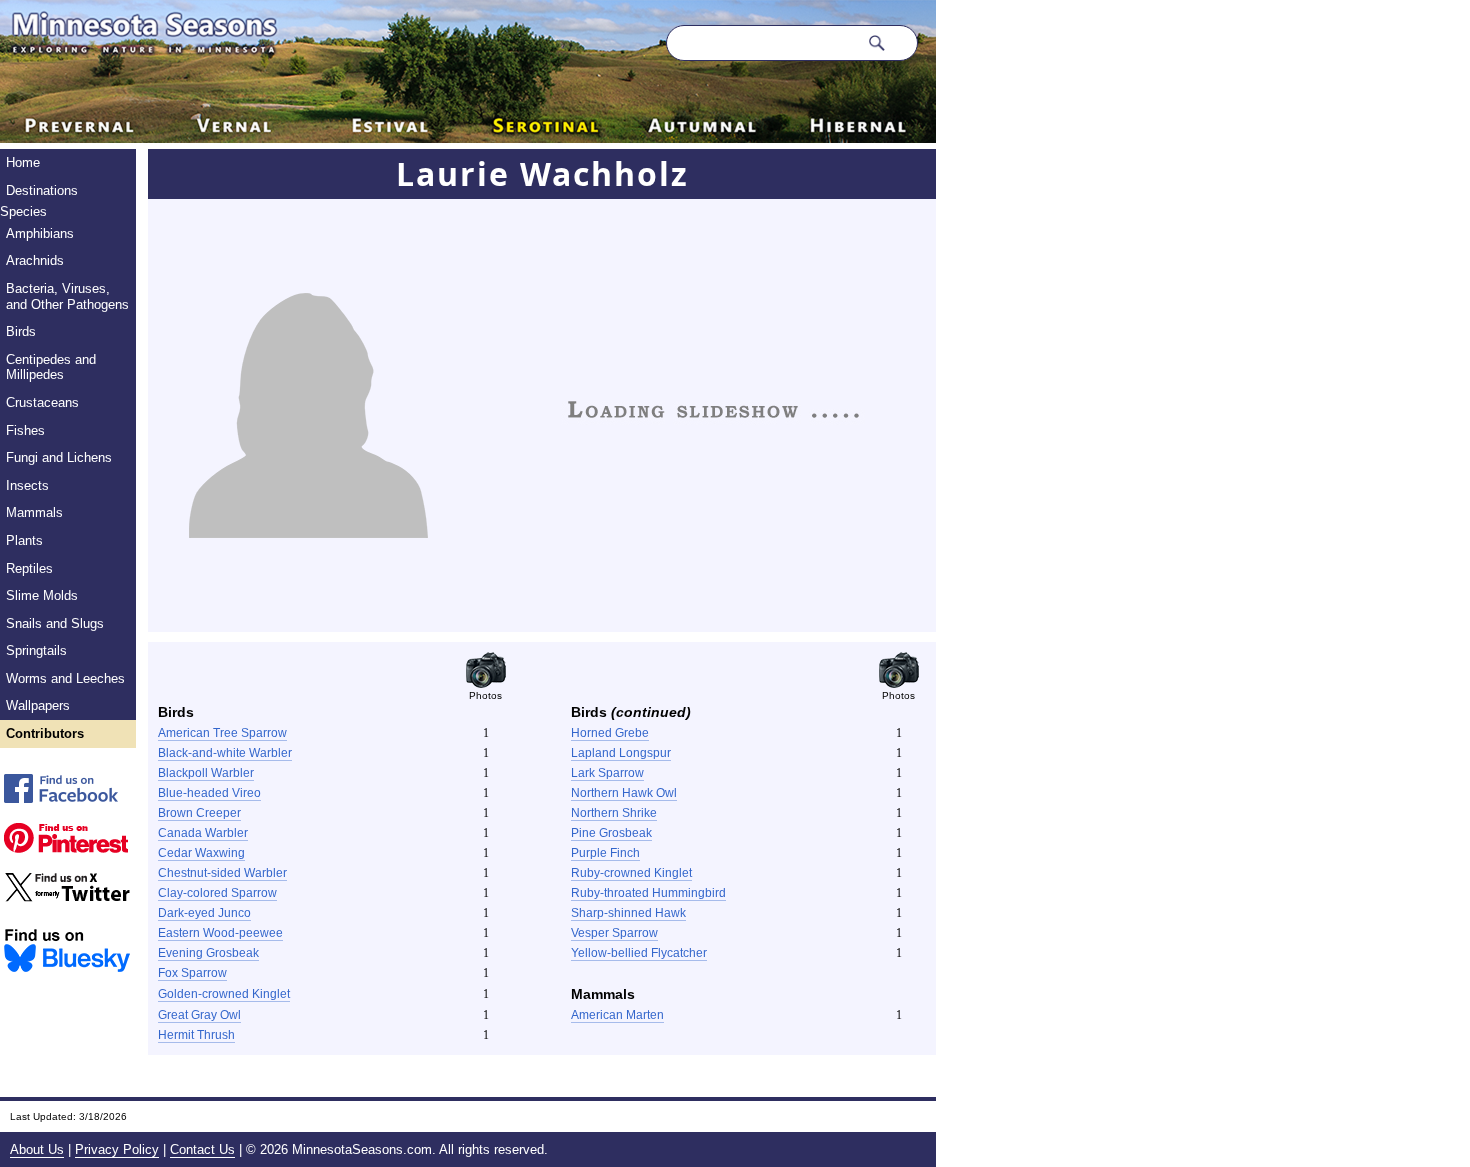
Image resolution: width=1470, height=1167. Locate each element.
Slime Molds (42, 595)
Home (23, 162)
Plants (24, 540)
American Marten (617, 1015)
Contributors (45, 733)
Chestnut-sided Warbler (222, 873)
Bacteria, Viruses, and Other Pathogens (67, 296)
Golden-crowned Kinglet (224, 994)
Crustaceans (42, 402)
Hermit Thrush (196, 1035)
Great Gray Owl (199, 1015)
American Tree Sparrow (222, 733)
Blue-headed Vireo (209, 793)
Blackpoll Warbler (206, 773)
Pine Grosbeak (611, 833)
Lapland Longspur (621, 753)
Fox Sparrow (192, 973)
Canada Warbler (203, 833)
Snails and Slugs (55, 623)
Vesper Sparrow (614, 933)
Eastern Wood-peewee (220, 933)
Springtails (36, 650)
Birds (21, 331)
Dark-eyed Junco (204, 913)
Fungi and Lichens (59, 457)
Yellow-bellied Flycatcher (639, 953)
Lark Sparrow (607, 773)
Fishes (25, 430)
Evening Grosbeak (208, 953)
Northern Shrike (614, 813)
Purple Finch (605, 853)
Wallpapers (38, 705)
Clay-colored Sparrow (217, 893)
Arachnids (35, 260)
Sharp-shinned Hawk (628, 913)
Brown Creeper (199, 813)
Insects (27, 485)
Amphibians (40, 233)
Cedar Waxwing (201, 853)
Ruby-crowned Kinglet (631, 873)
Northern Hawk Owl (624, 793)
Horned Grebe (610, 733)
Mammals (34, 512)
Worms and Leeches (65, 678)
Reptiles (29, 568)
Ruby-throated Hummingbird (648, 893)
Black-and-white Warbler (225, 753)
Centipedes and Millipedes (51, 367)
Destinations (42, 190)
